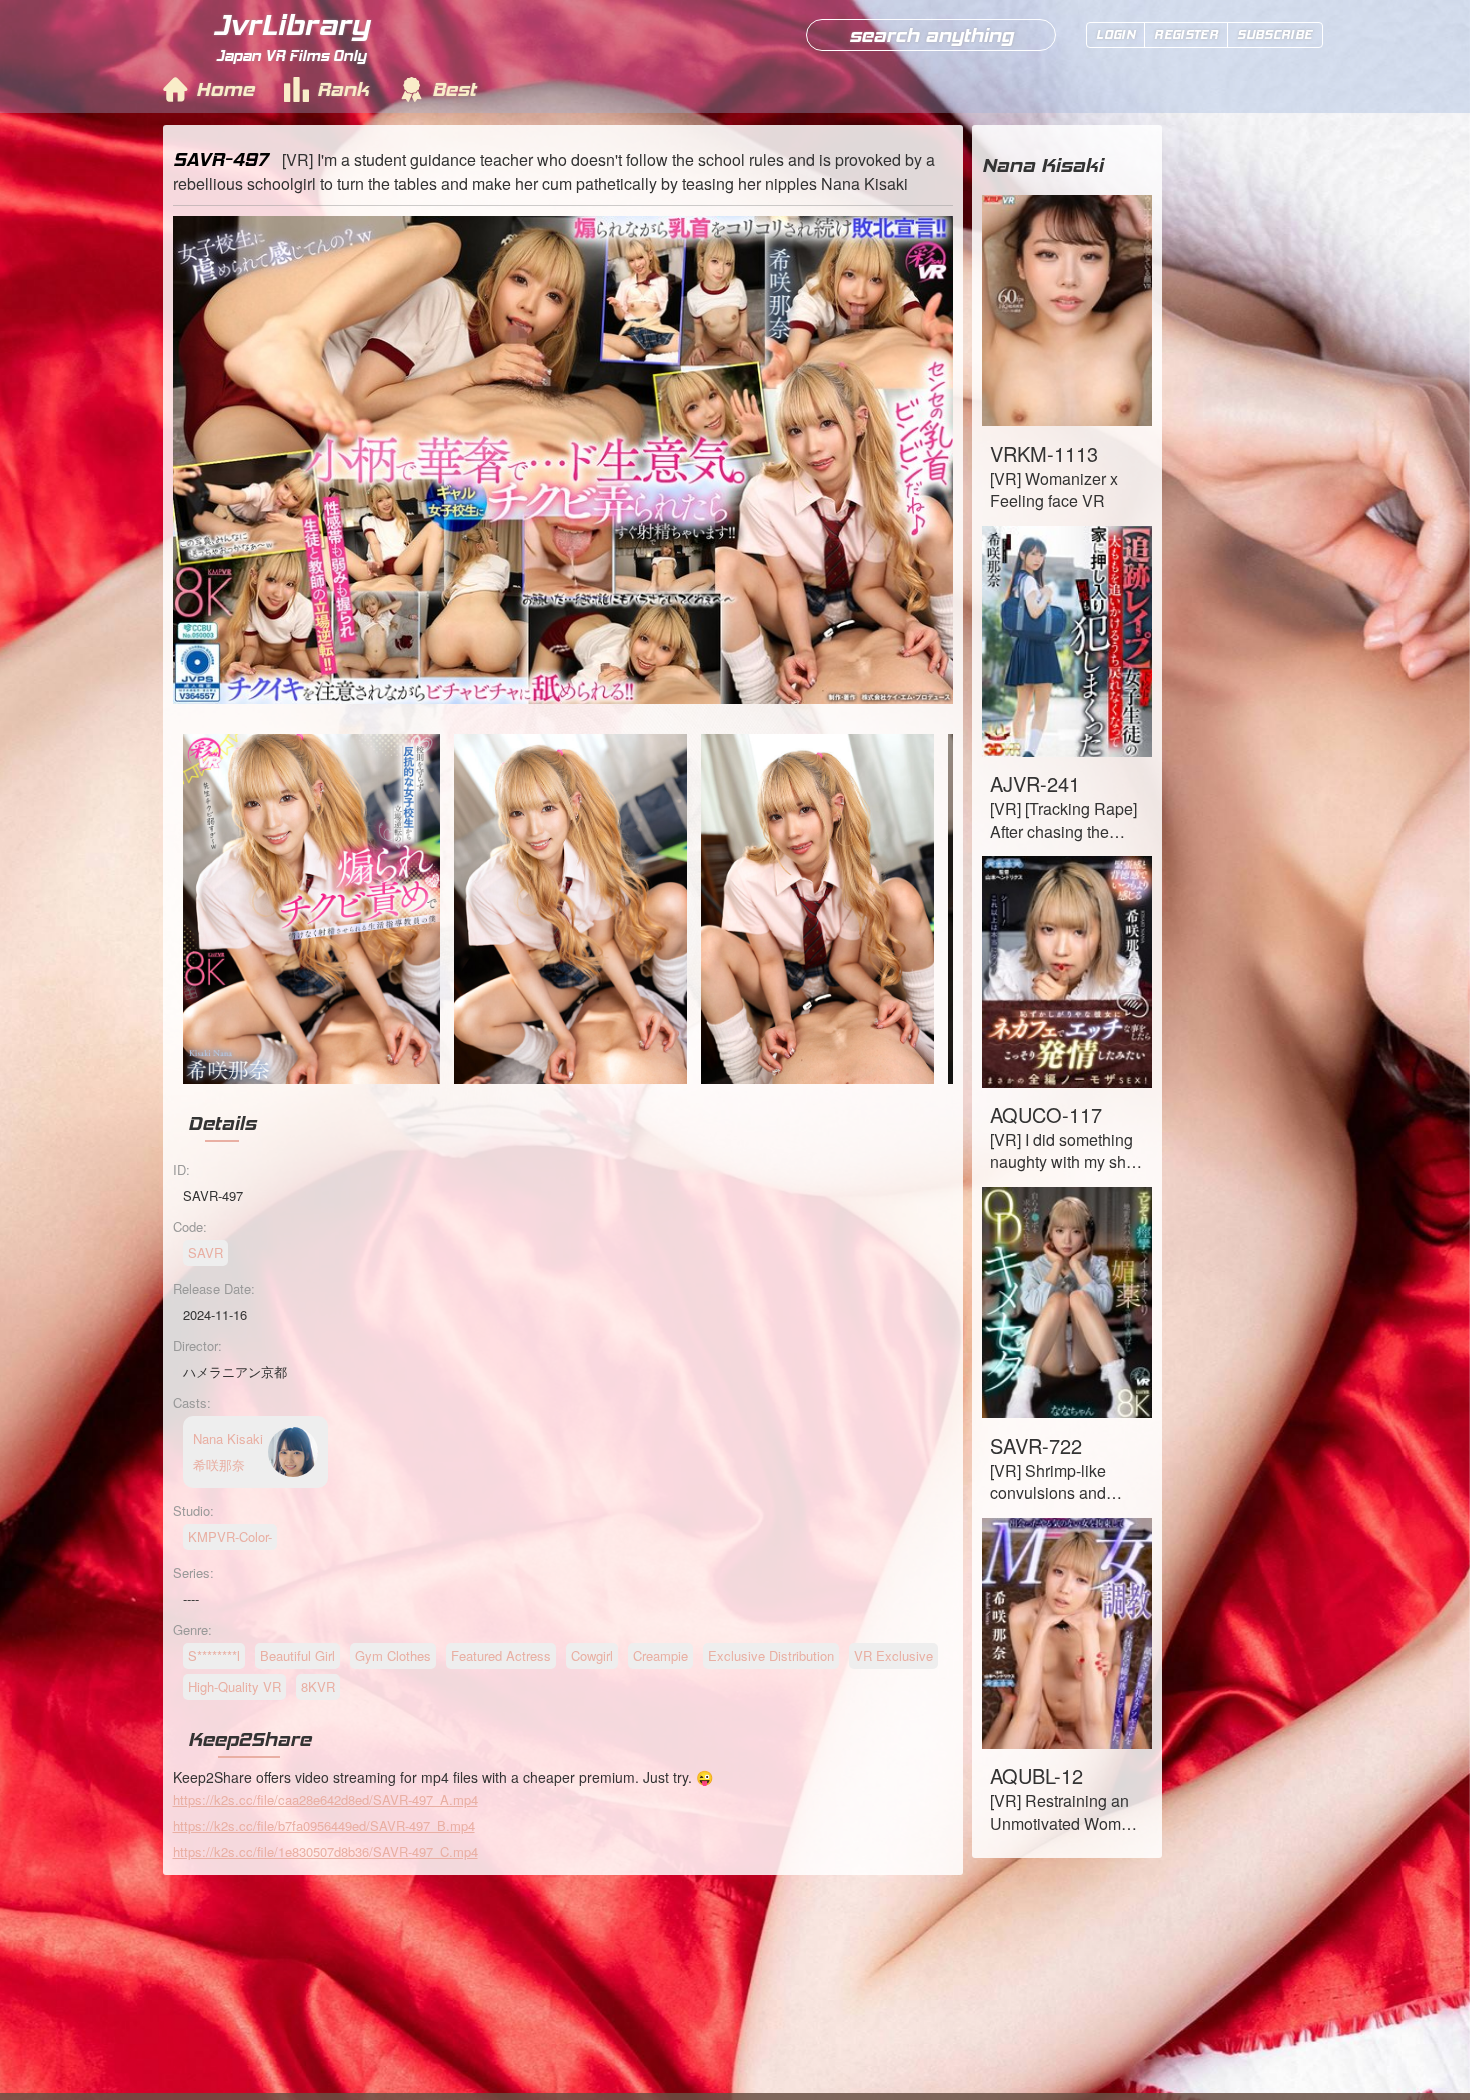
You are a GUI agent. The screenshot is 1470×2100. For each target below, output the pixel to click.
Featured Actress (501, 1655)
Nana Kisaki (1042, 165)
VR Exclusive (893, 1655)
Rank (343, 89)
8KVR (318, 1686)
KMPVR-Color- (230, 1536)
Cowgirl (592, 1655)
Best (454, 89)
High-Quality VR (234, 1686)
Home (225, 89)
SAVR (205, 1252)
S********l (214, 1655)
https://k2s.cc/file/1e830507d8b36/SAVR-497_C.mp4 (325, 1851)
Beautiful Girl (297, 1655)
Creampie (660, 1655)
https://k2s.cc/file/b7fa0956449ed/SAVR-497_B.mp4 (324, 1825)
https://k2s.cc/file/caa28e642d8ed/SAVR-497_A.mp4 (325, 1799)
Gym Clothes (393, 1655)
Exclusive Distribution (771, 1655)
